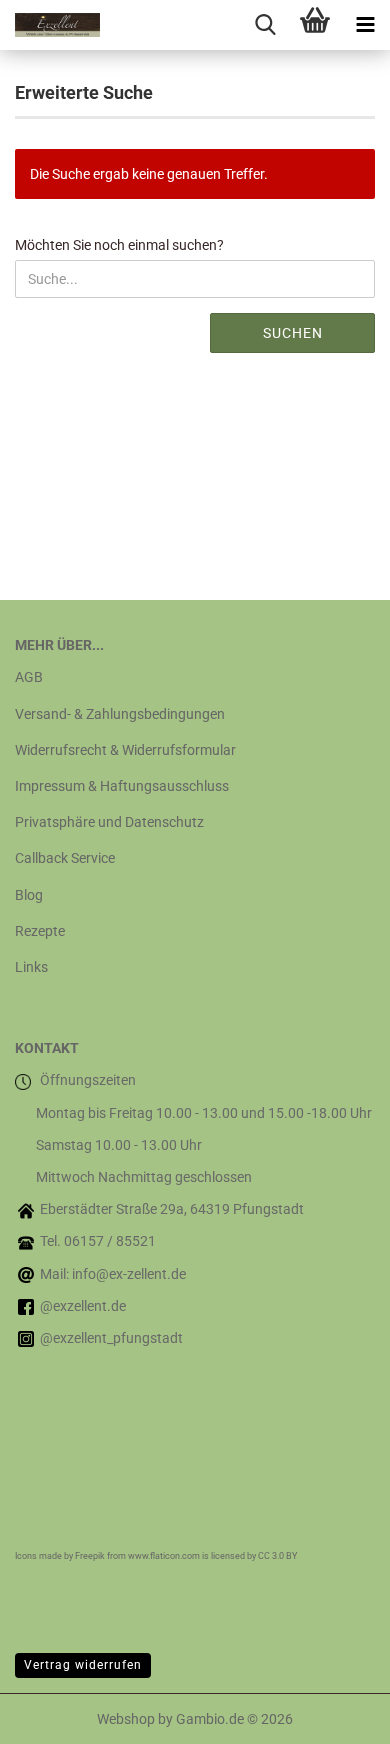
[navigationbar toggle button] (365, 25)
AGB (29, 677)
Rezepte (40, 931)
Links (31, 967)
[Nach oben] (335, 1714)
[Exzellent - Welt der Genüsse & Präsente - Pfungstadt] (50, 25)
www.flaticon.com (164, 1556)
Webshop (126, 1719)
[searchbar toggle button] (265, 25)
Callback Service (65, 858)
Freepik (90, 1556)
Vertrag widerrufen (83, 1665)
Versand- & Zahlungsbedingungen (120, 714)
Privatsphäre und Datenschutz (109, 822)
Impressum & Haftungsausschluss (122, 786)
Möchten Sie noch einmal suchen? (119, 245)
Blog (29, 895)
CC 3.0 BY (277, 1556)
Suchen (293, 333)
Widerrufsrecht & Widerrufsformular (125, 750)
